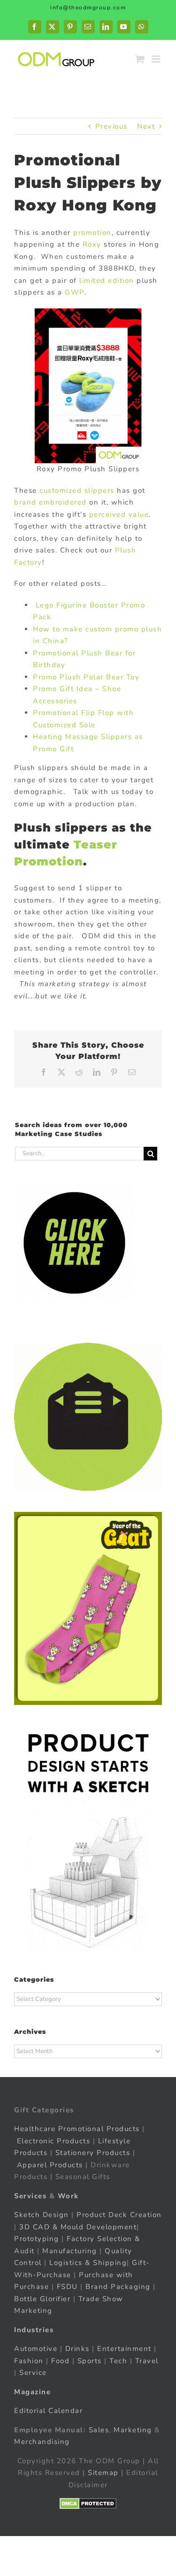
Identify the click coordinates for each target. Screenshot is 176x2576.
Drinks (77, 2349)
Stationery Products (93, 2153)
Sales (99, 2430)
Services (30, 2196)
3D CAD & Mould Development (78, 2227)
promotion (92, 233)
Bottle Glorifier (42, 2299)
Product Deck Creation (119, 2215)
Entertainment (124, 2349)
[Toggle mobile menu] (157, 59)
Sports (90, 2361)
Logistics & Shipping (88, 2263)
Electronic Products (54, 2141)
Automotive (36, 2349)
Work (68, 2196)
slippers (99, 490)
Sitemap (103, 2473)
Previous (111, 126)
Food (60, 2361)
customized (61, 490)
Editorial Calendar (48, 2411)
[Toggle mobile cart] (140, 59)
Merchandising (42, 2442)
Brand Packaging (118, 2287)
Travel (147, 2361)
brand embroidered (52, 502)
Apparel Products (50, 2165)
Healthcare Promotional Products (77, 2129)
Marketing (133, 2430)
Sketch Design (42, 2215)
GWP (75, 292)
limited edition (107, 280)
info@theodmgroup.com (88, 8)
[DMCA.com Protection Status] (88, 2504)
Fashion (29, 2361)
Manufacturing (70, 2251)
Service (34, 2373)
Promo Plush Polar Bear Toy (86, 677)
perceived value (119, 514)
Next (146, 126)
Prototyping (37, 2239)
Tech (118, 2361)
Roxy (92, 244)
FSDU (67, 2287)
